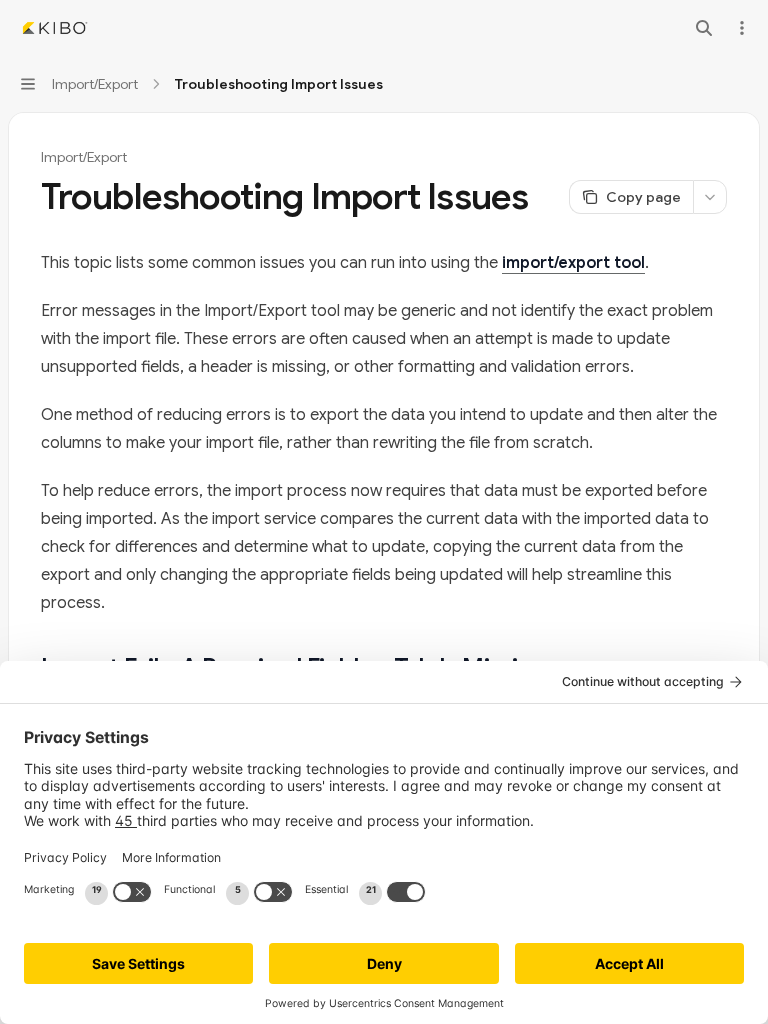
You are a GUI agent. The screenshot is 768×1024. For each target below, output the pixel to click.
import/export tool (573, 263)
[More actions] (742, 28)
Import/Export (84, 157)
